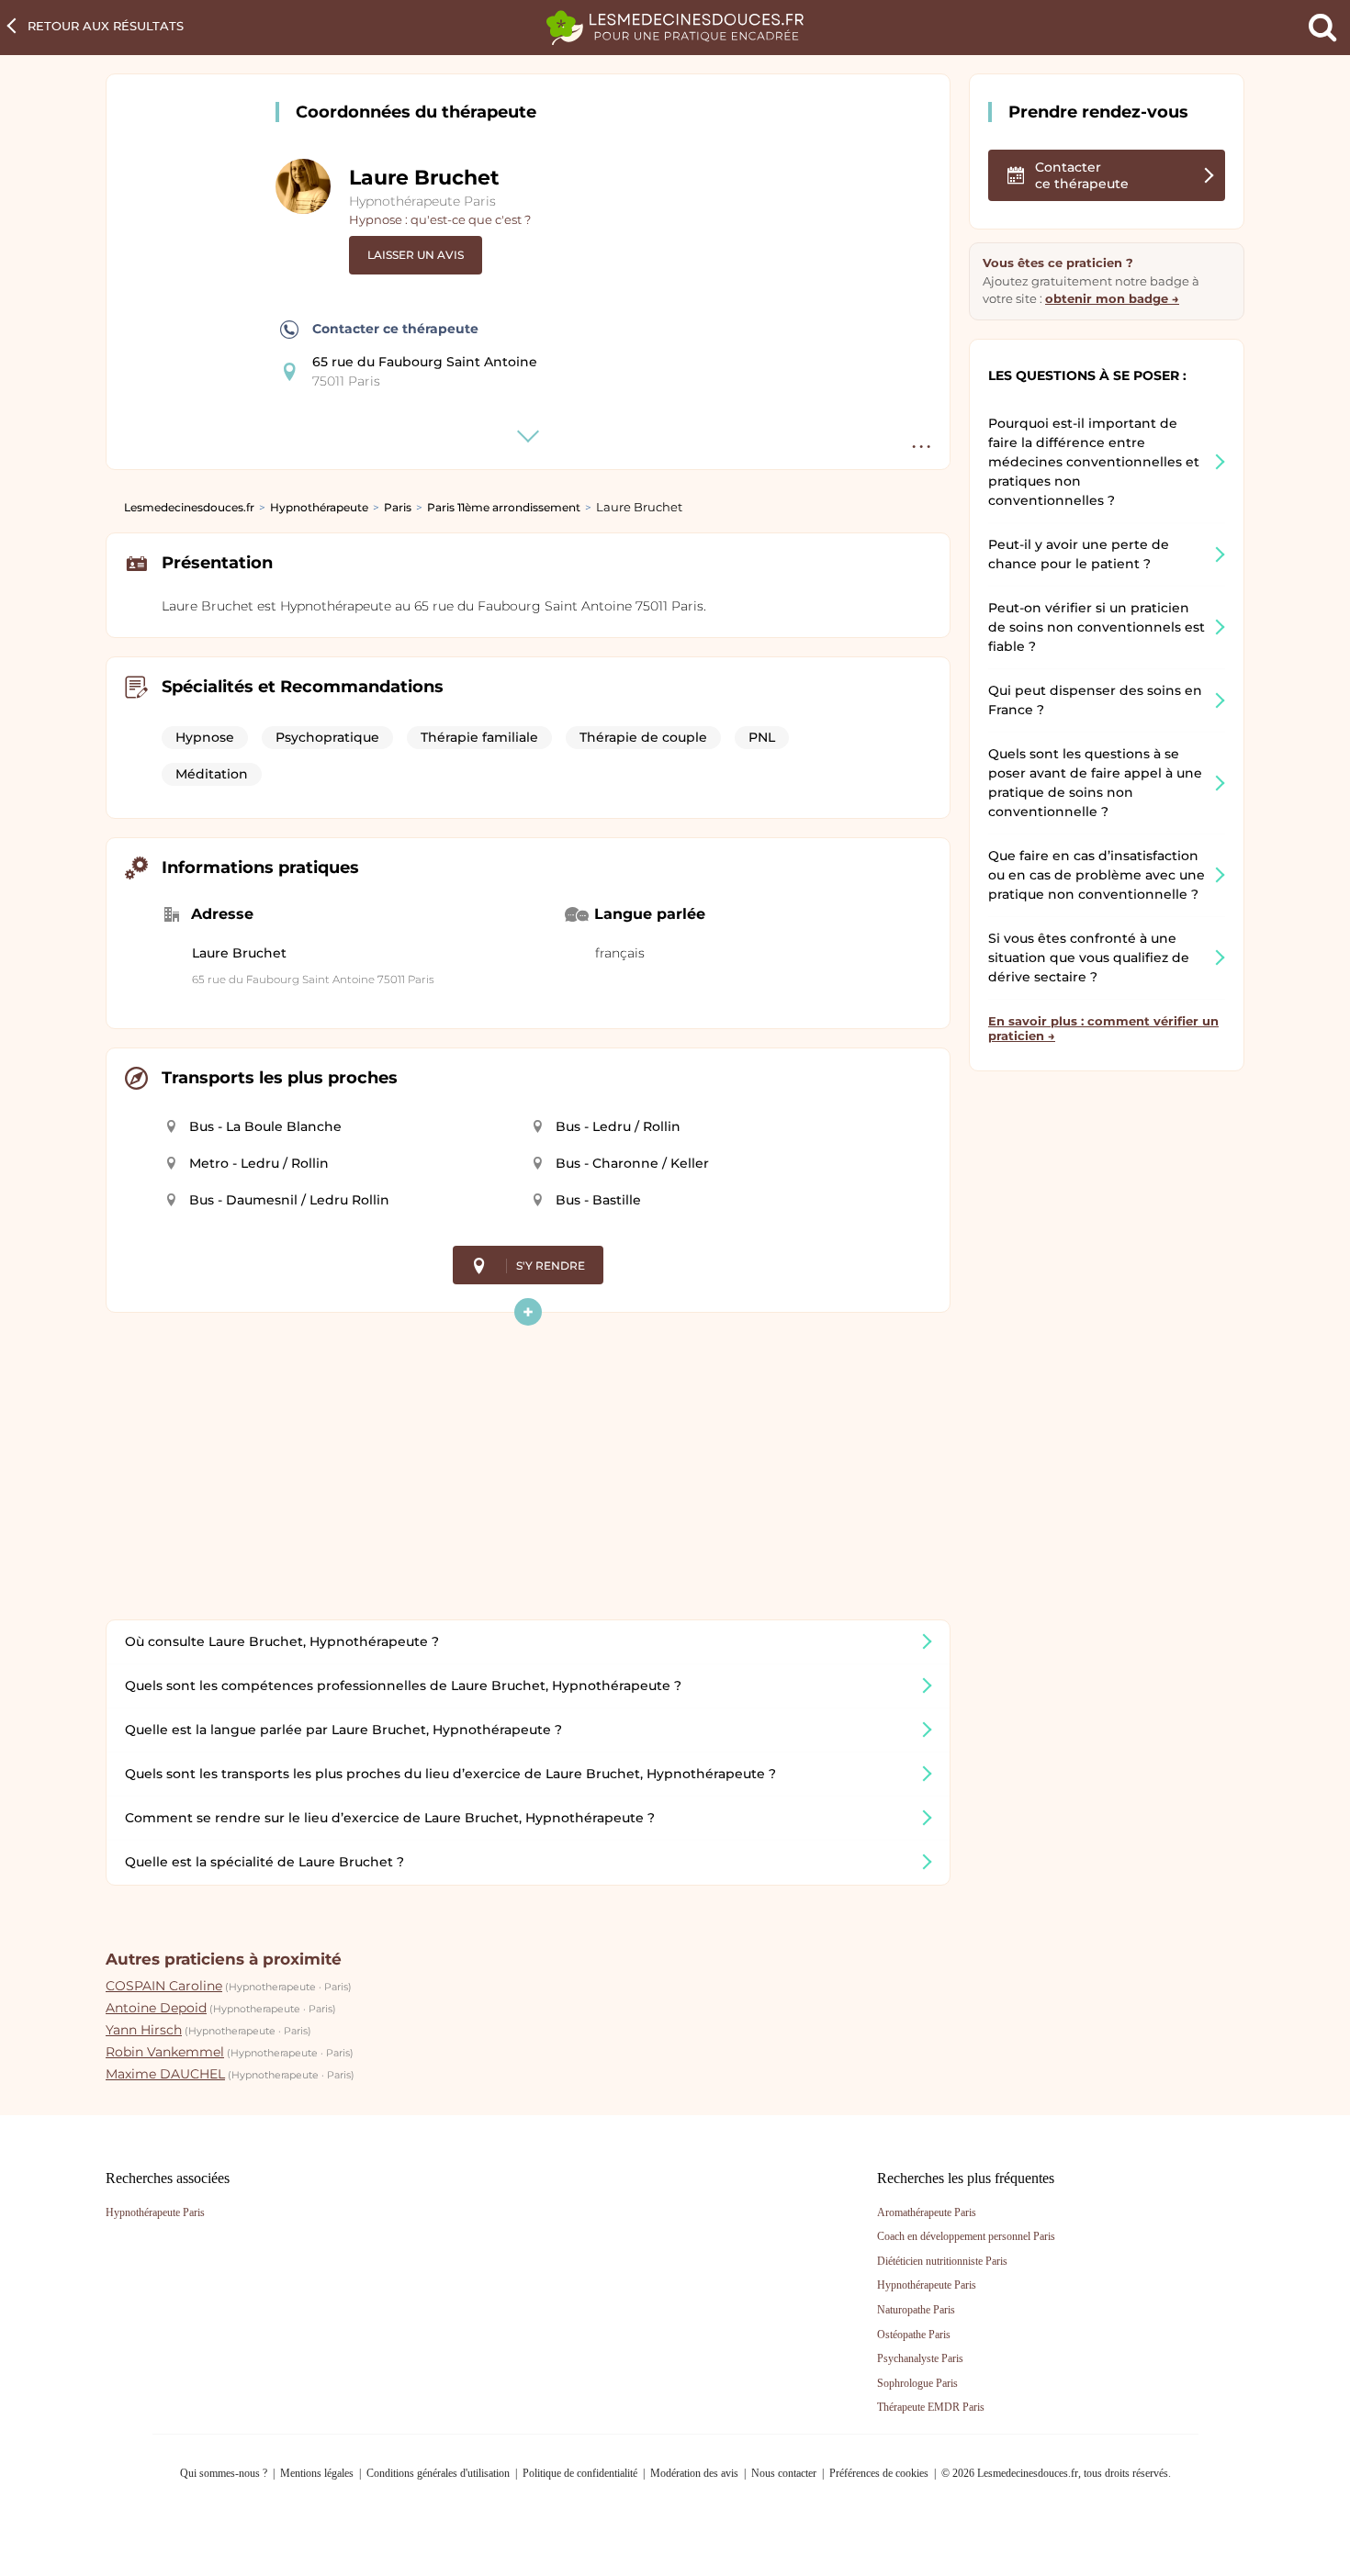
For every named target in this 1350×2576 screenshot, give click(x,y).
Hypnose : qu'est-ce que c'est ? (440, 219)
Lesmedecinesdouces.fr (189, 507)
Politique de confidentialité (580, 2473)
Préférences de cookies (879, 2473)
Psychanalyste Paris (920, 2358)
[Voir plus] (528, 1312)
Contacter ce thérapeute (395, 329)
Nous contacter (784, 2473)
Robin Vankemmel (165, 2052)
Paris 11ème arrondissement (504, 507)
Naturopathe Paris (916, 2310)
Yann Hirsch (144, 2030)
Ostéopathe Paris (914, 2335)
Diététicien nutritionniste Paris (942, 2261)
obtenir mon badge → (1112, 298)
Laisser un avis (416, 255)
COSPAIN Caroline (164, 1986)
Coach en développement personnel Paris (966, 2236)
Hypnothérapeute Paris (422, 201)
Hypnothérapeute (319, 507)
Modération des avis (694, 2473)
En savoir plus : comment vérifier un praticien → (1103, 1028)
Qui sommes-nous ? (224, 2473)
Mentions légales (317, 2473)
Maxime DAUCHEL (165, 2074)
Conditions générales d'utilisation (438, 2473)
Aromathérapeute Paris (927, 2212)
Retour (106, 26)
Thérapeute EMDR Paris (931, 2407)
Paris (398, 507)
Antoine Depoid (156, 2008)
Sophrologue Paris (917, 2383)
